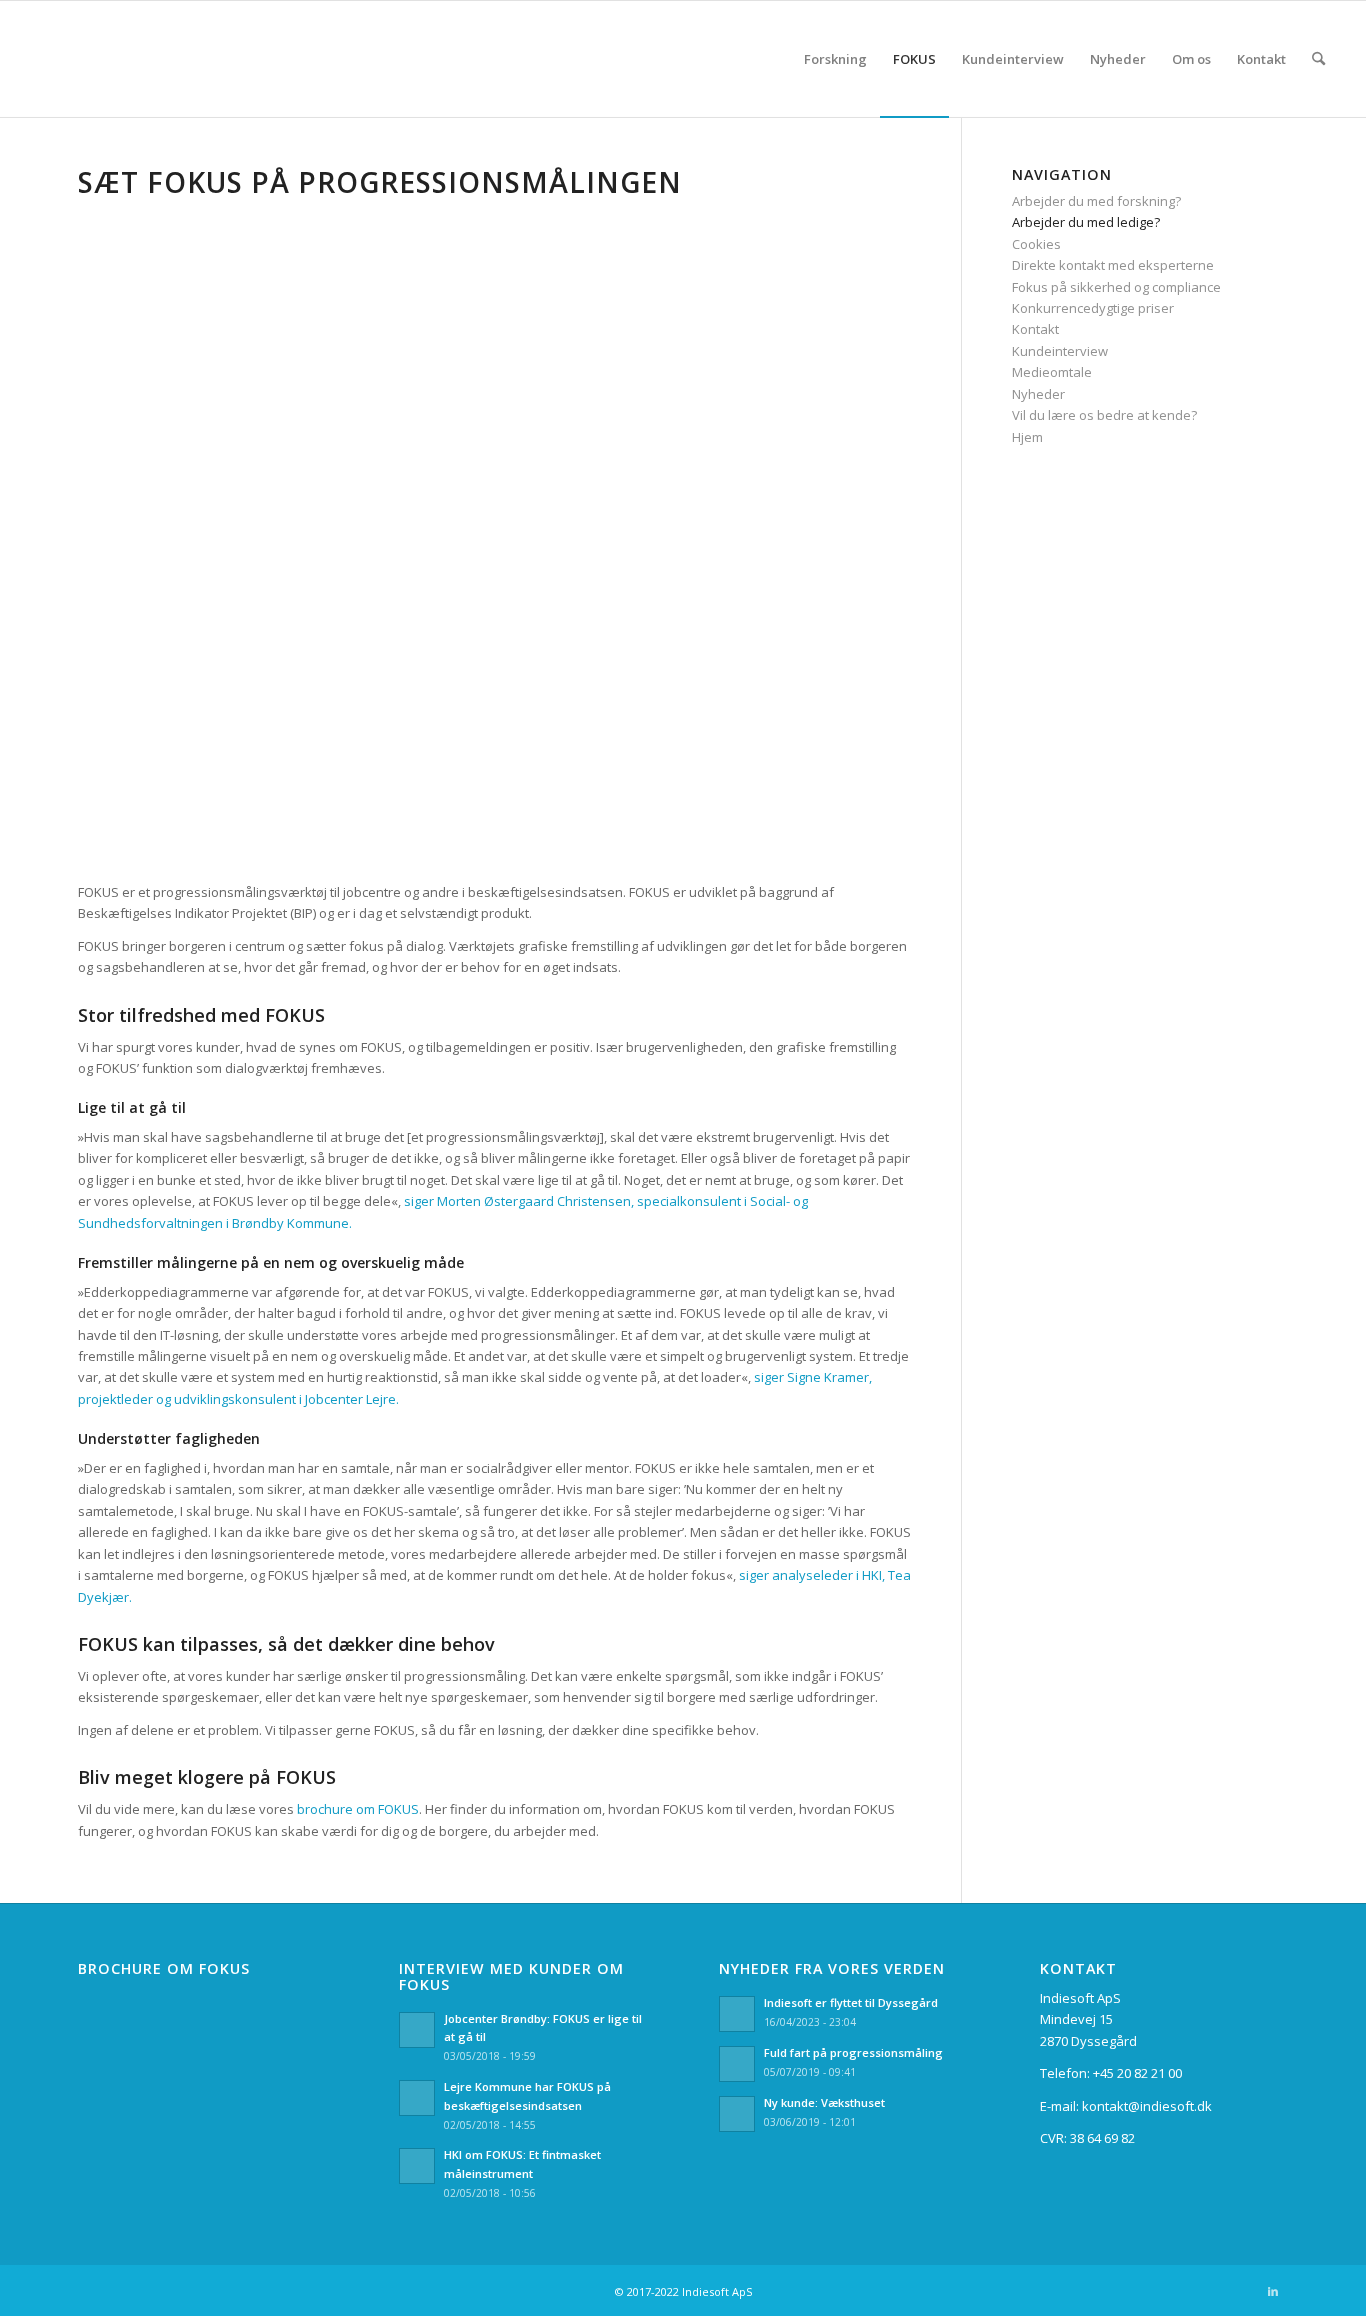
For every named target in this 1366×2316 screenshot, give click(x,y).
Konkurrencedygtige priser (1093, 308)
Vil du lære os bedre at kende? (1104, 415)
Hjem (1027, 437)
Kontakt (1035, 329)
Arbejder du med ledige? (1086, 222)
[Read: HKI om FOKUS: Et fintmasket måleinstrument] (417, 2166)
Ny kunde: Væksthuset (824, 2102)
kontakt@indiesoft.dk (1147, 2106)
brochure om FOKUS (358, 1809)
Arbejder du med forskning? (1096, 201)
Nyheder (1038, 394)
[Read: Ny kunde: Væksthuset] (737, 2114)
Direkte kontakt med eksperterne (1113, 265)
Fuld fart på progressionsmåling (853, 2052)
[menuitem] (835, 59)
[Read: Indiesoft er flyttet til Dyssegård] (737, 2014)
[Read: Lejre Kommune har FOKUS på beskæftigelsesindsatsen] (417, 2098)
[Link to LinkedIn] (1273, 2291)
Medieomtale (1052, 372)
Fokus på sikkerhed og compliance (1116, 287)
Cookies (1036, 244)
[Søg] (1318, 59)
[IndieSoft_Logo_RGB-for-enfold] (28, 59)
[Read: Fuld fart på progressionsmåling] (737, 2064)
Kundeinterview (1060, 351)
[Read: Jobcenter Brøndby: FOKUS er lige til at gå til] (417, 2030)
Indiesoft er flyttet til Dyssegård (851, 2002)
